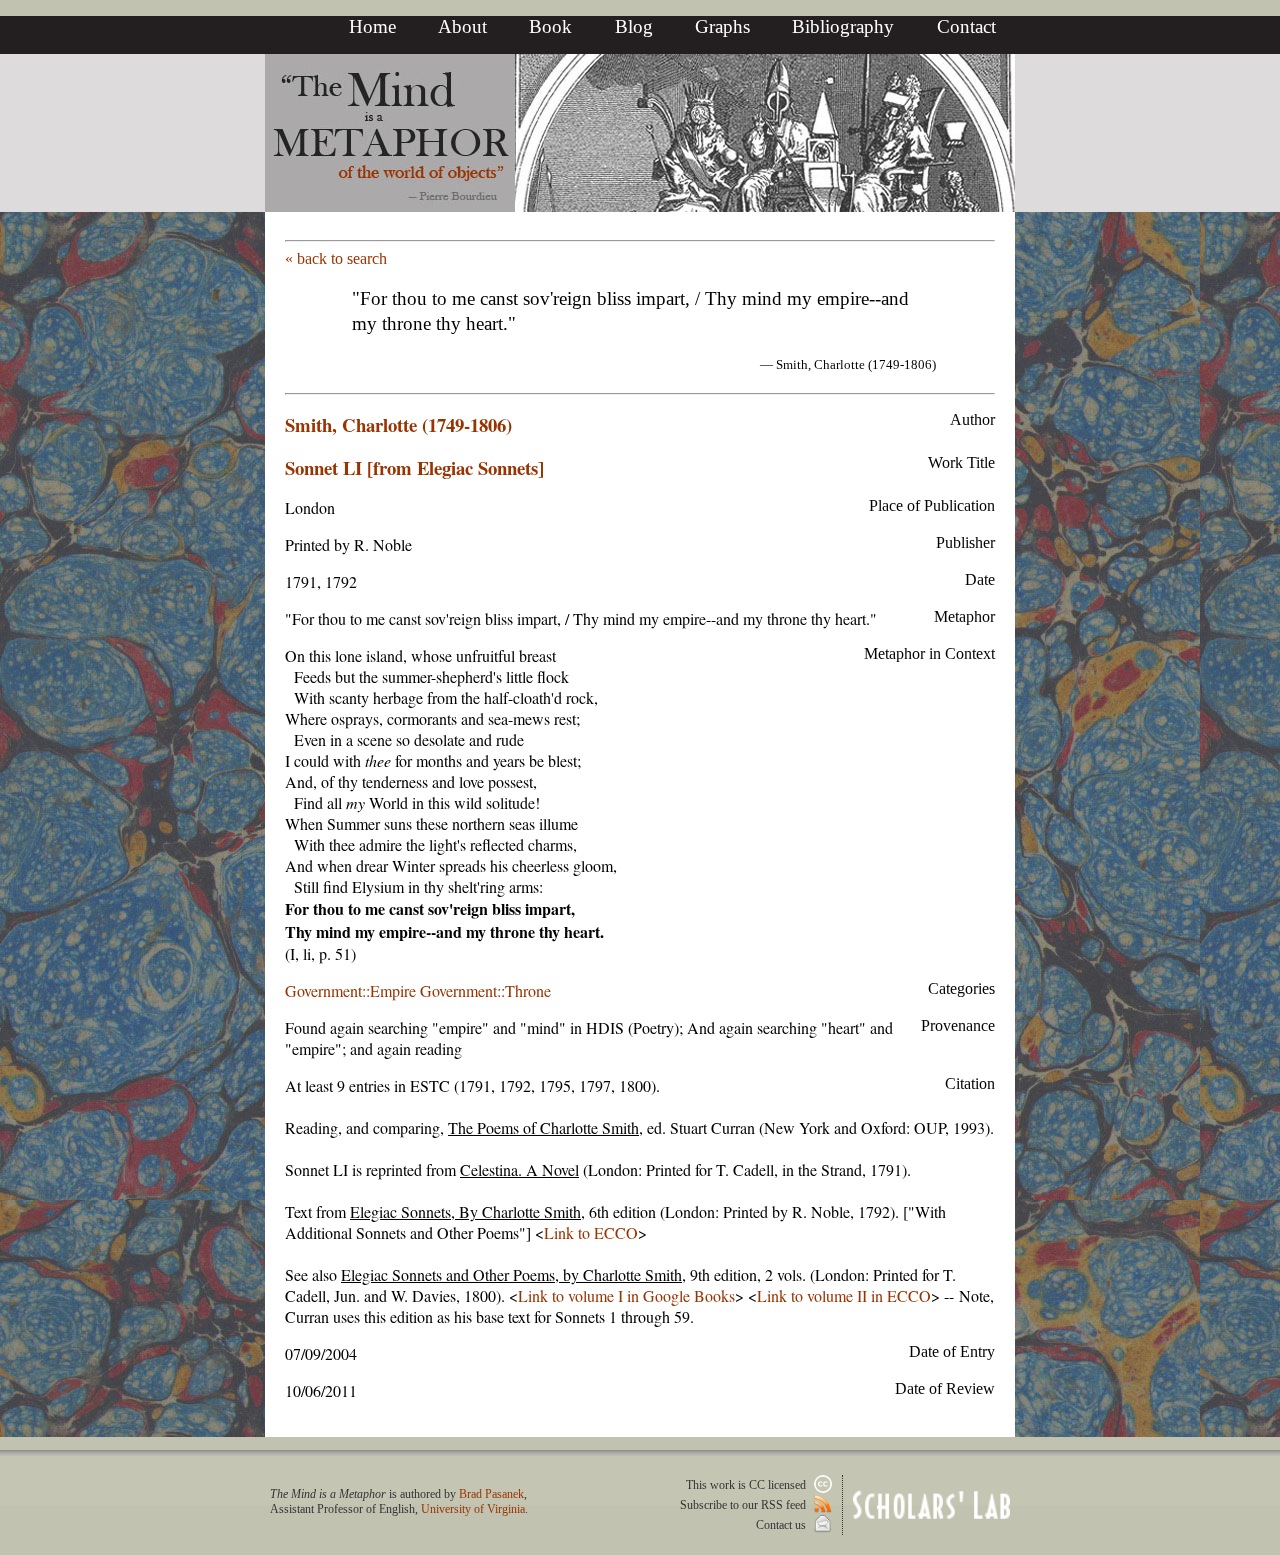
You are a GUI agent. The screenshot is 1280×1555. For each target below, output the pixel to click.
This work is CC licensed (747, 1485)
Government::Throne (485, 990)
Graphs (722, 26)
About (462, 26)
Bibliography (843, 26)
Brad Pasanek (491, 1494)
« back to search (336, 258)
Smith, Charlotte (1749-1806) (398, 424)
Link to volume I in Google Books (626, 1295)
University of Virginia (473, 1509)
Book (550, 26)
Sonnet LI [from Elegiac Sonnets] (414, 467)
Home (372, 26)
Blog (634, 26)
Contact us (782, 1525)
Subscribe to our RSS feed (744, 1505)
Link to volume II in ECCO (844, 1295)
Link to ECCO (591, 1232)
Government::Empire (350, 990)
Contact (966, 26)
